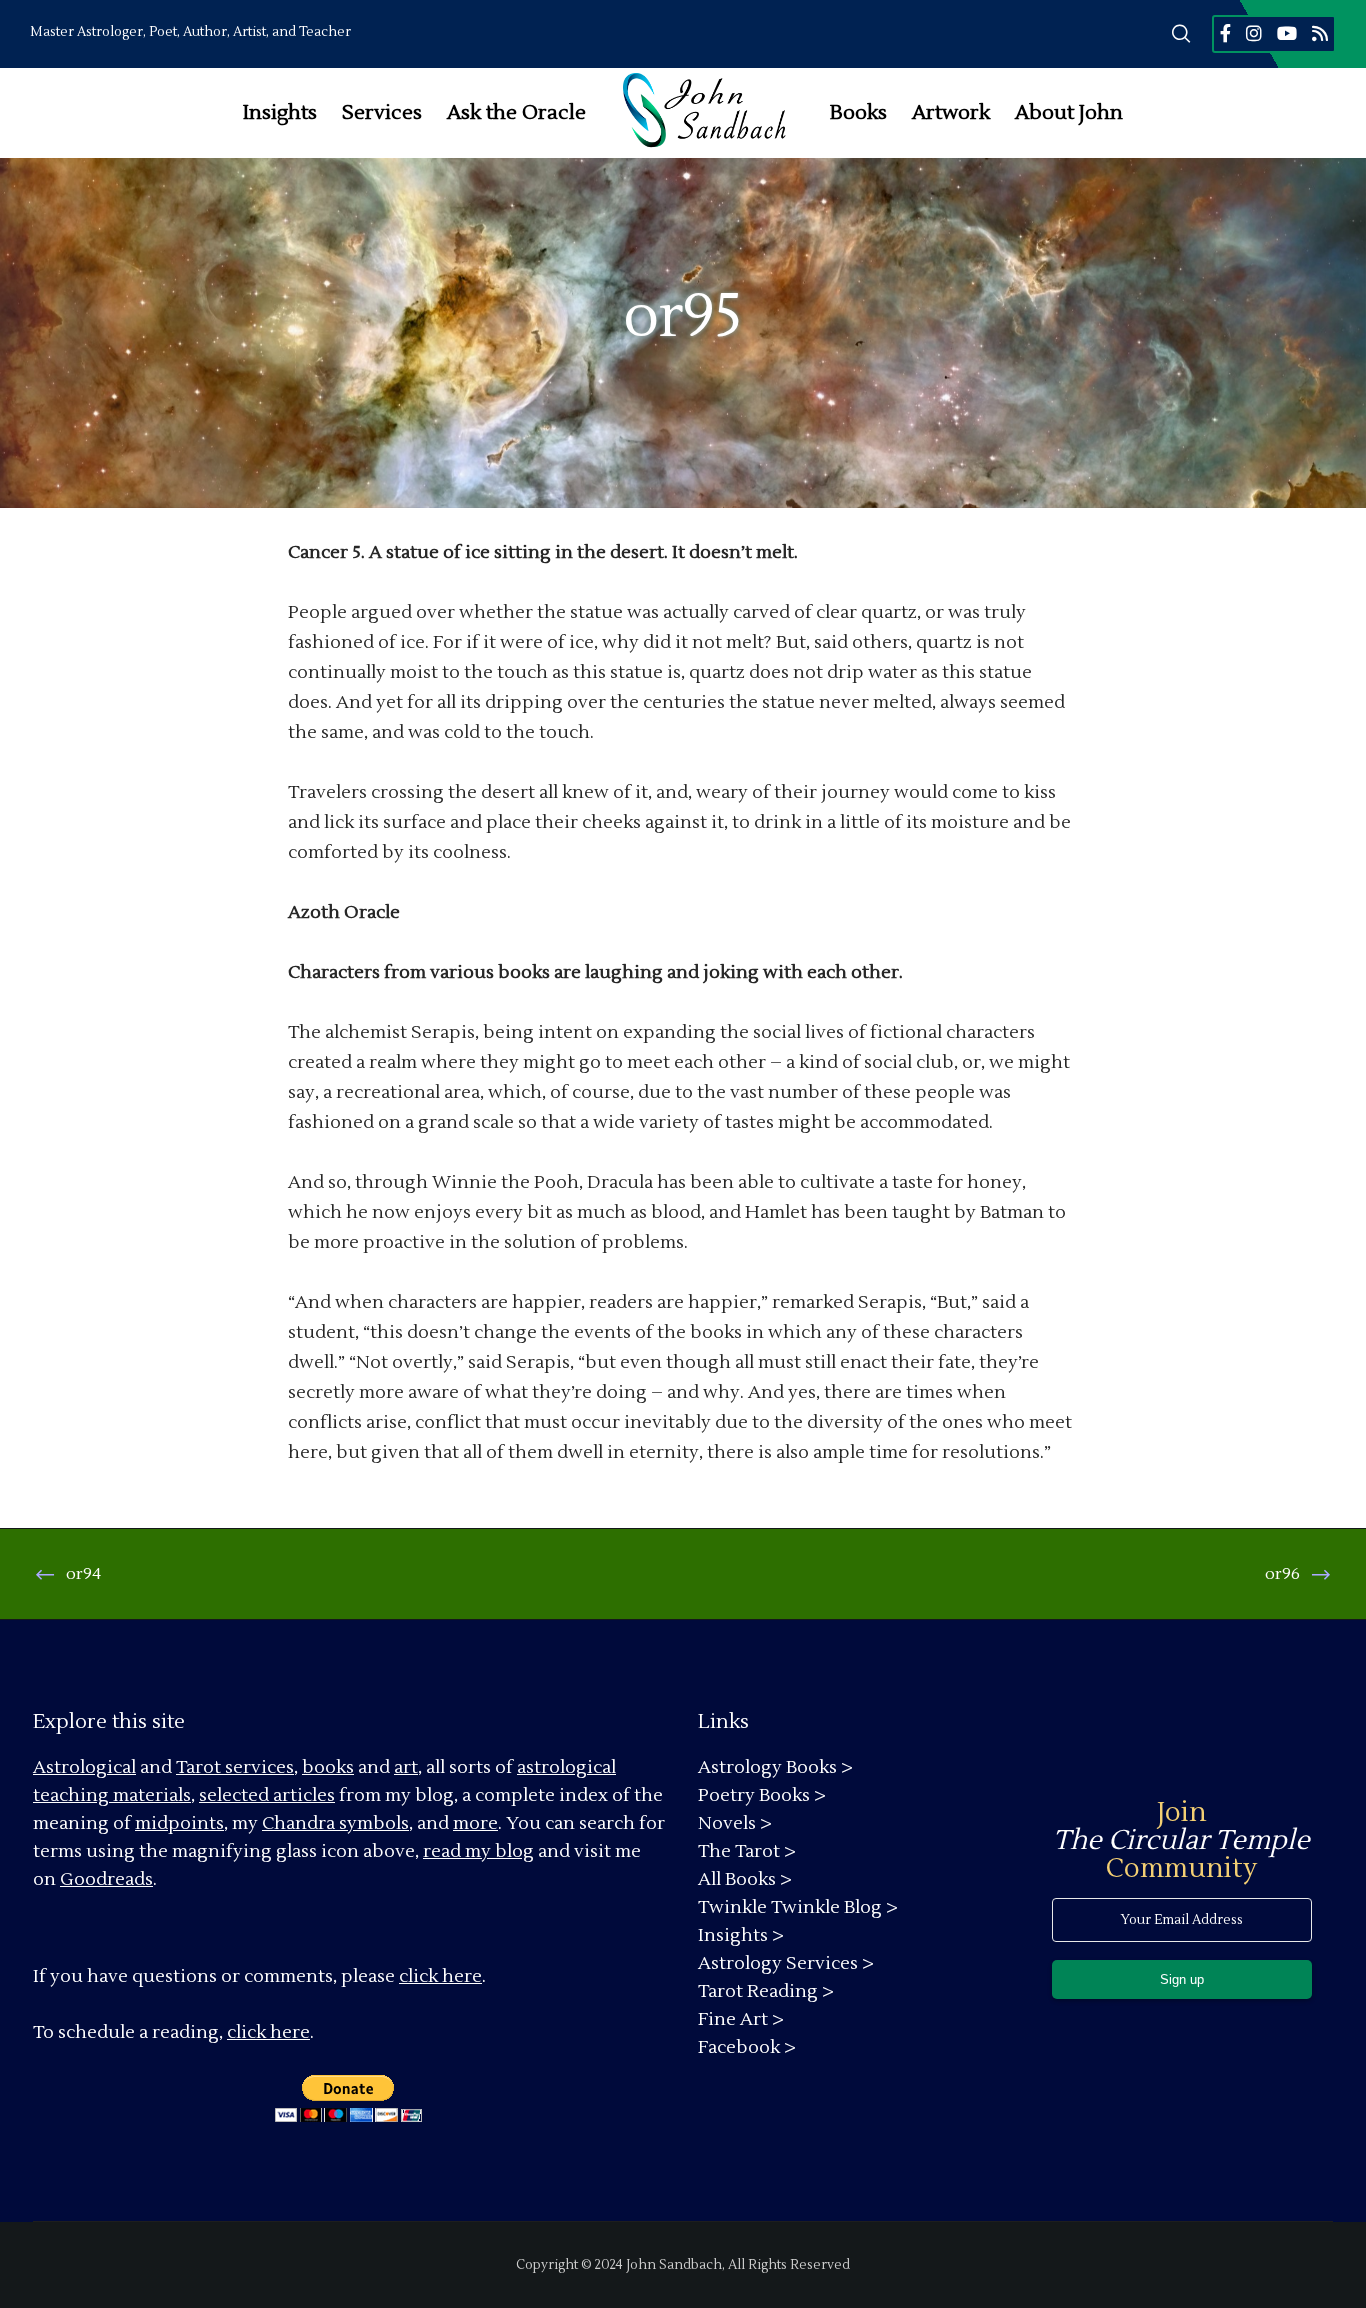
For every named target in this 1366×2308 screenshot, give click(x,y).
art (406, 1767)
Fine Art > (741, 2019)
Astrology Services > (786, 1963)
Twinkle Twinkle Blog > (798, 1907)
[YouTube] (1287, 33)
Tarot (198, 1767)
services (259, 1767)
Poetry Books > (762, 1795)
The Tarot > (747, 1851)
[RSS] (1320, 33)
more (475, 1823)
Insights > (741, 1935)
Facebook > (747, 2047)
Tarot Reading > (766, 1991)
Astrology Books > (775, 1767)
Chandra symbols (335, 1823)
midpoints (179, 1823)
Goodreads (106, 1879)
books (328, 1767)
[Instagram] (1254, 33)
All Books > (745, 1879)
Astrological (84, 1767)
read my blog (478, 1851)
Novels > (735, 1823)
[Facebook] (1225, 33)
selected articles (267, 1795)
